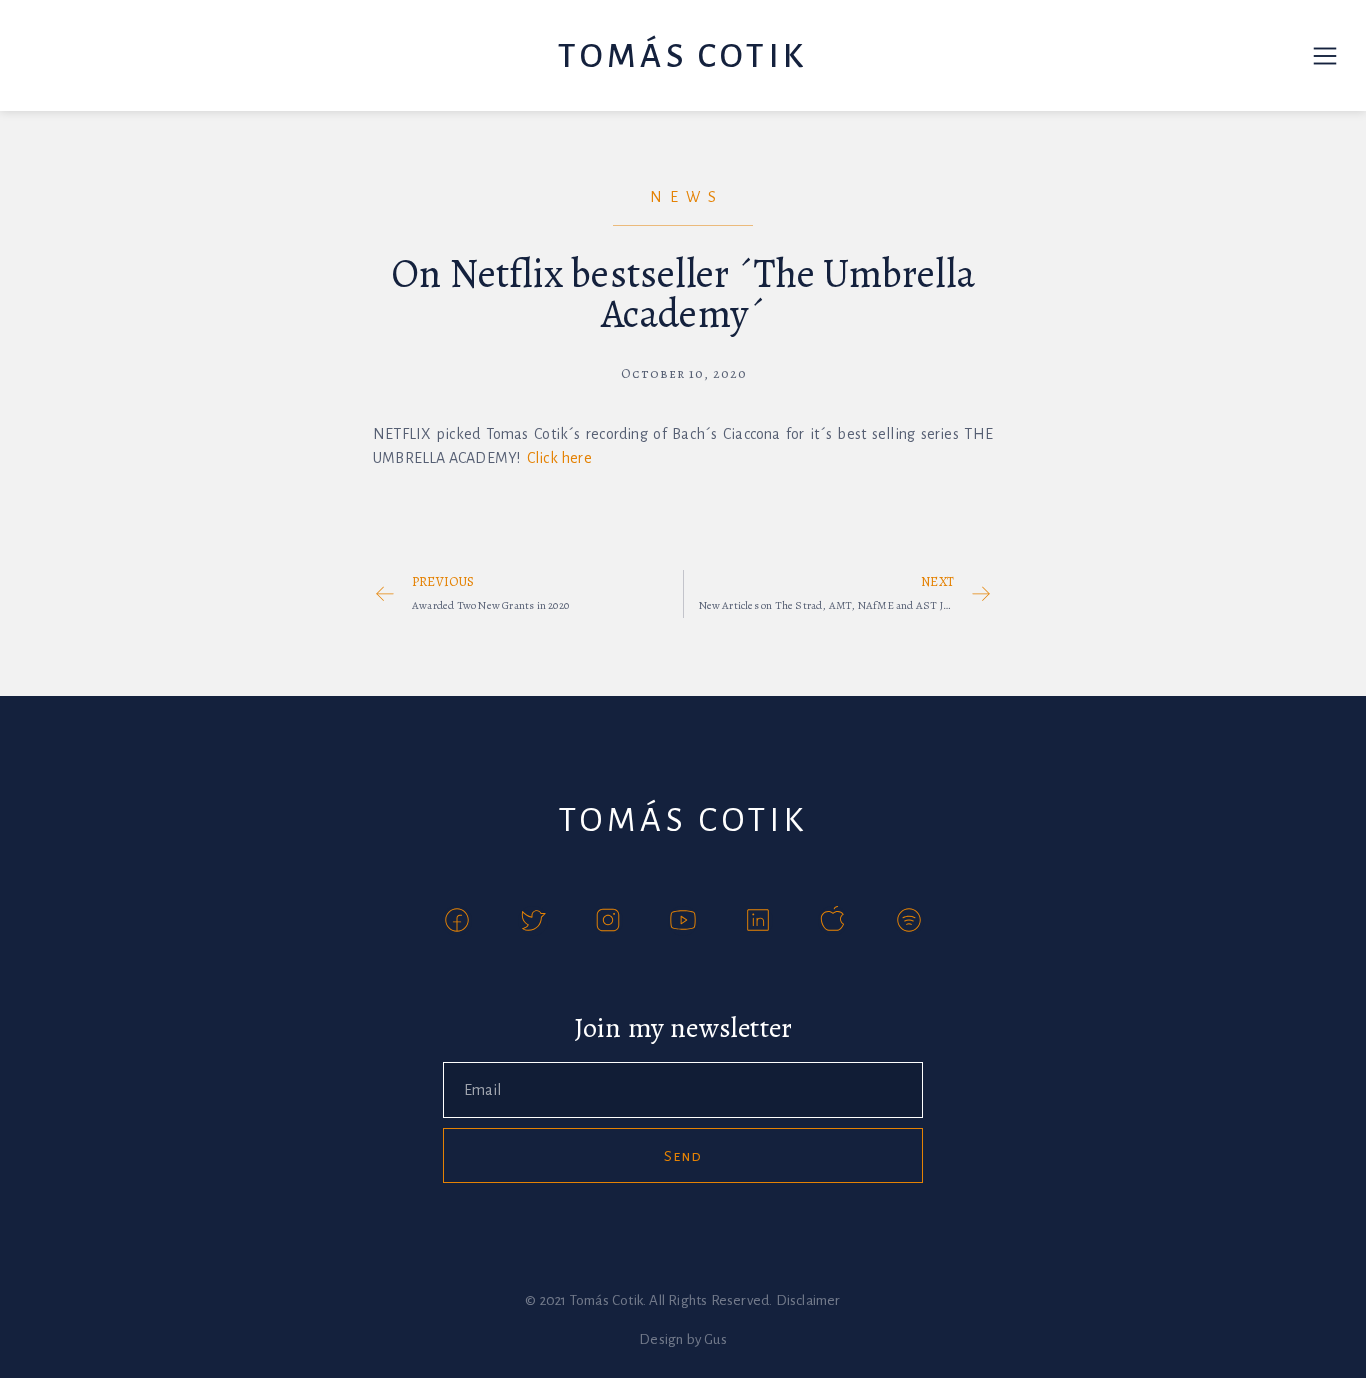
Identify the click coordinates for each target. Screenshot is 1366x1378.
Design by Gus (683, 1339)
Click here (559, 458)
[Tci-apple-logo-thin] (833, 921)
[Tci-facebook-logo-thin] (457, 921)
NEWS (687, 197)
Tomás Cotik (682, 56)
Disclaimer (808, 1300)
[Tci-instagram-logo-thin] (608, 921)
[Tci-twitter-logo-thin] (533, 921)
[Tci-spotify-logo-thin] (909, 921)
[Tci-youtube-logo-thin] (683, 921)
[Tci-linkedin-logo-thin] (758, 921)
